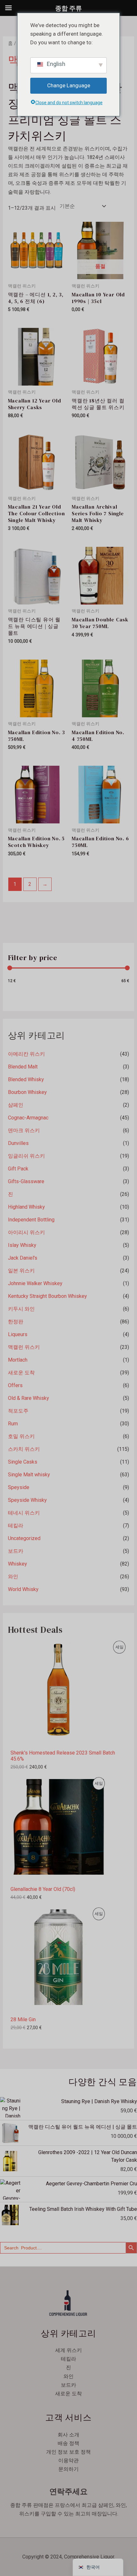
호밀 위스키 (21, 1436)
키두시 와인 (21, 1309)
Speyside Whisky (27, 1500)
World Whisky (23, 1589)
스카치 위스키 (24, 1449)
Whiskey (18, 1564)
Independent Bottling (31, 1220)
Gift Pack (18, 1169)
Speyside (19, 1487)
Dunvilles (18, 1143)
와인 (13, 1577)
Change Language (69, 85)
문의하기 (68, 2469)
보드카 (16, 1551)
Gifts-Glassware (26, 1181)
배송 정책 (68, 2443)
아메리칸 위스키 (26, 1054)
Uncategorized (24, 1538)
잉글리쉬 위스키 (26, 1156)
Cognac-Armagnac (28, 1118)
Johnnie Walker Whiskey (35, 1283)
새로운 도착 (21, 1373)
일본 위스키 (21, 1271)
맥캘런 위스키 (24, 1347)
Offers (15, 1385)
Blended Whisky (26, 1079)
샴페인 (16, 1105)
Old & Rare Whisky (29, 1398)
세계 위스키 (68, 2350)
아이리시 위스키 (26, 1232)
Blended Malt (23, 1067)
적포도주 (18, 1411)
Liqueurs (18, 1334)
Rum (13, 1424)
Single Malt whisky (29, 1475)
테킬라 (16, 1526)
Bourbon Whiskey (27, 1092)
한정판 (16, 1322)
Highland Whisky (26, 1207)
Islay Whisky (22, 1245)
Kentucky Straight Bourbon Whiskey (47, 1296)
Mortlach (18, 1360)
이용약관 (68, 2460)
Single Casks (23, 1462)
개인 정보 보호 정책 (68, 2452)
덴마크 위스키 (24, 1130)
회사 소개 (68, 2435)
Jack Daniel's (23, 1258)
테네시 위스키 (24, 1513)
